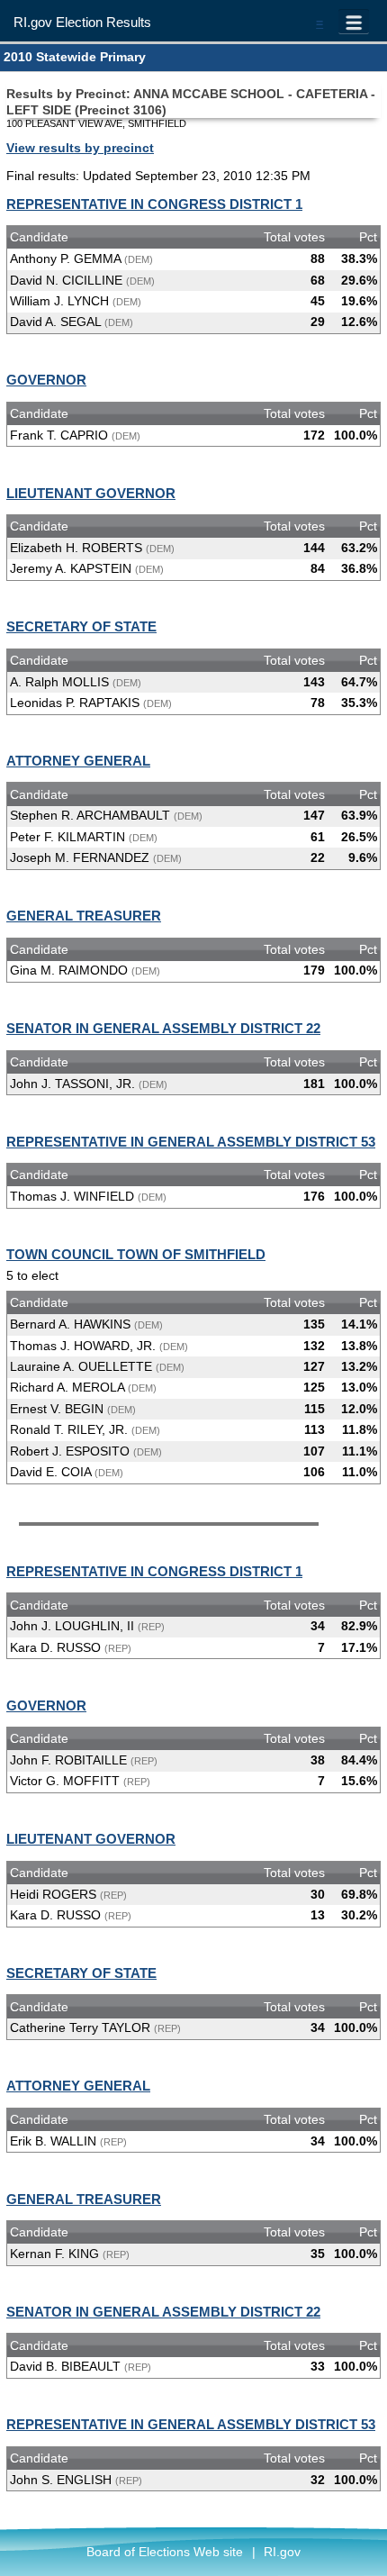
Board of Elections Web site (165, 2552)
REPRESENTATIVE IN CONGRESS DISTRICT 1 (154, 204)
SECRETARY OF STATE (81, 626)
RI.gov (282, 2552)
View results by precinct (80, 148)
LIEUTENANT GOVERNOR (91, 493)
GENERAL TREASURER (84, 916)
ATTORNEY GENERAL (78, 761)
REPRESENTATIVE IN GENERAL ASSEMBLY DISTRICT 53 (191, 1142)
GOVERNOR (46, 380)
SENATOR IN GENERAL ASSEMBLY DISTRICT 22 (163, 1028)
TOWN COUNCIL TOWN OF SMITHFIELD (136, 1254)
